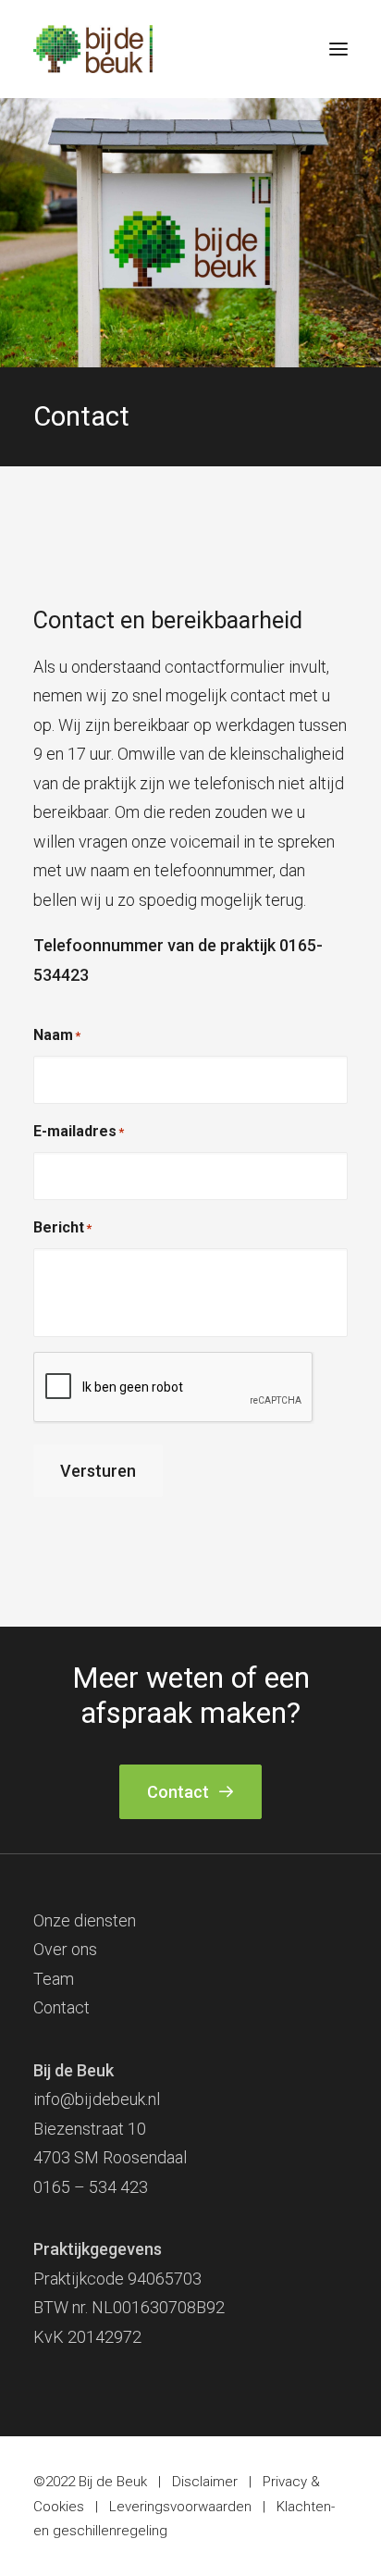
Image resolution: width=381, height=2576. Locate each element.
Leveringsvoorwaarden (180, 2507)
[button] (338, 49)
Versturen (98, 1471)
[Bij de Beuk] (93, 49)
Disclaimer (205, 2482)
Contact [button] (178, 1792)
